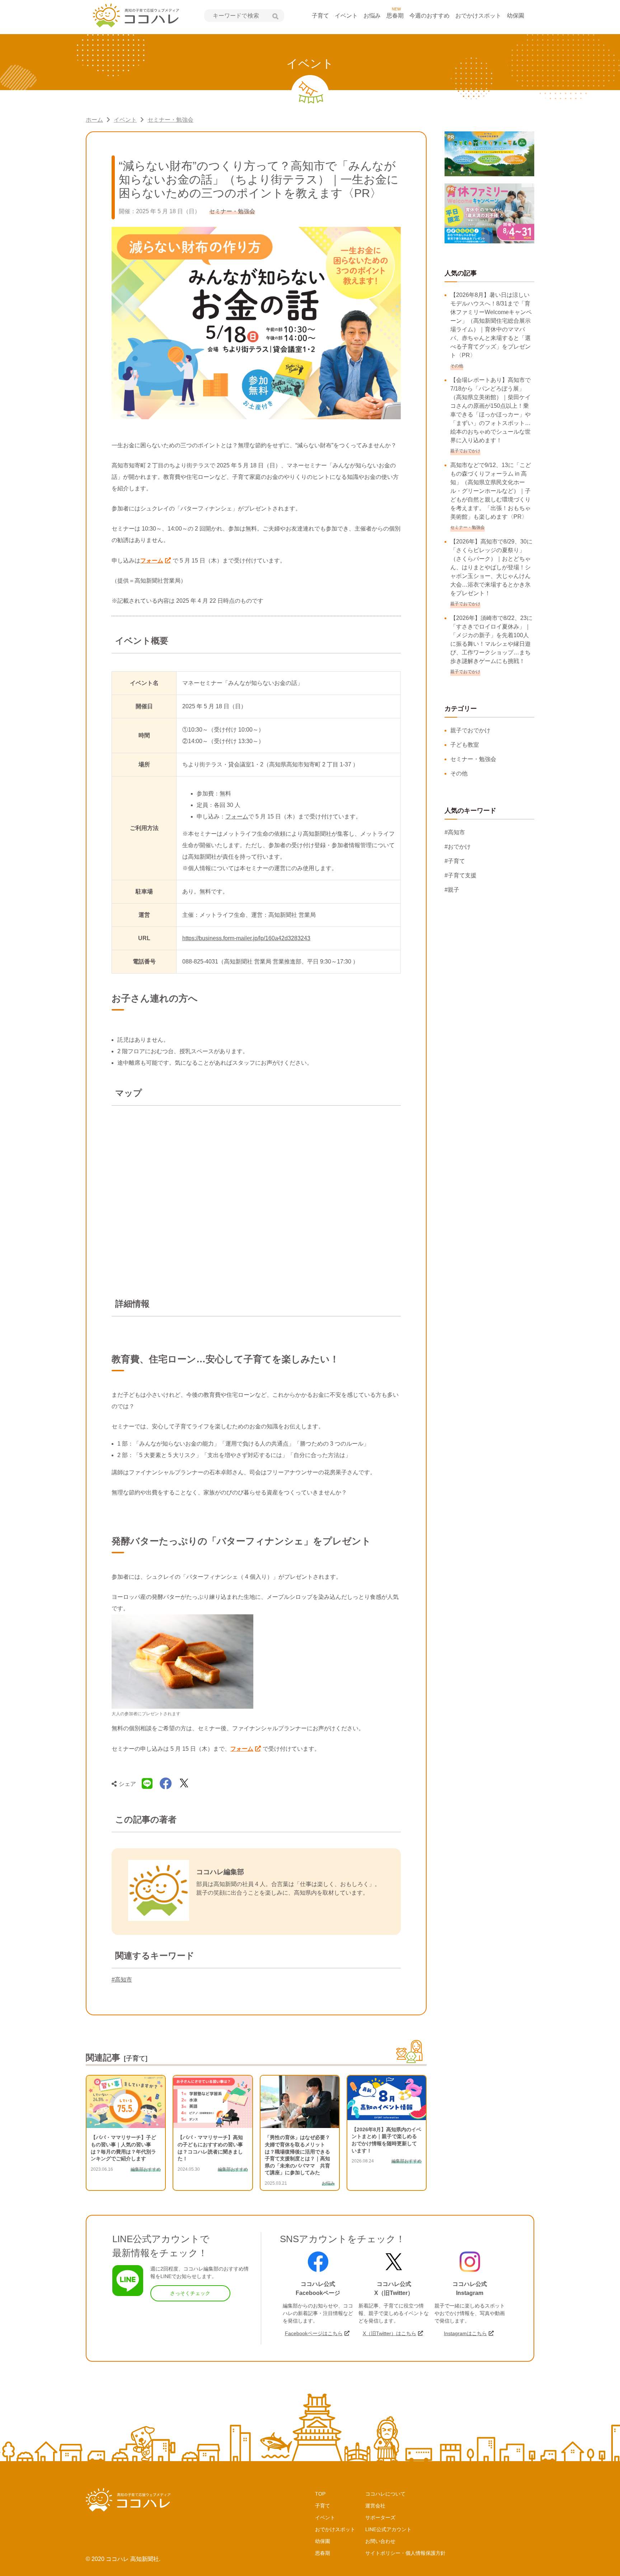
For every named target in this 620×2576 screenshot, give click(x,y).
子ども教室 (465, 745)
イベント (346, 16)
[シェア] (166, 1784)
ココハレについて (385, 2494)
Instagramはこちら (465, 2333)
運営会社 (375, 2506)
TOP (320, 2494)
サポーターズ (380, 2517)
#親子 (452, 890)
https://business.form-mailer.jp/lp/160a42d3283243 (246, 938)
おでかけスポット (478, 16)
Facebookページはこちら (314, 2333)
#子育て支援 (461, 875)
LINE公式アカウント (388, 2529)
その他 (459, 773)
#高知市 (122, 1980)
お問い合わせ (380, 2541)
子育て (320, 16)
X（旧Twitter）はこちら (389, 2333)
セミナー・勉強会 (170, 120)
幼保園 (516, 16)
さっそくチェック (190, 2293)
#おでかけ (458, 847)
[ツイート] (184, 1784)
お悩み (372, 16)
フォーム (152, 561)
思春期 (395, 16)
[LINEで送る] (147, 1784)
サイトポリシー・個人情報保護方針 (405, 2553)
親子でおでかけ (470, 730)
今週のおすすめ (429, 16)
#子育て (455, 861)
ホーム (94, 120)
